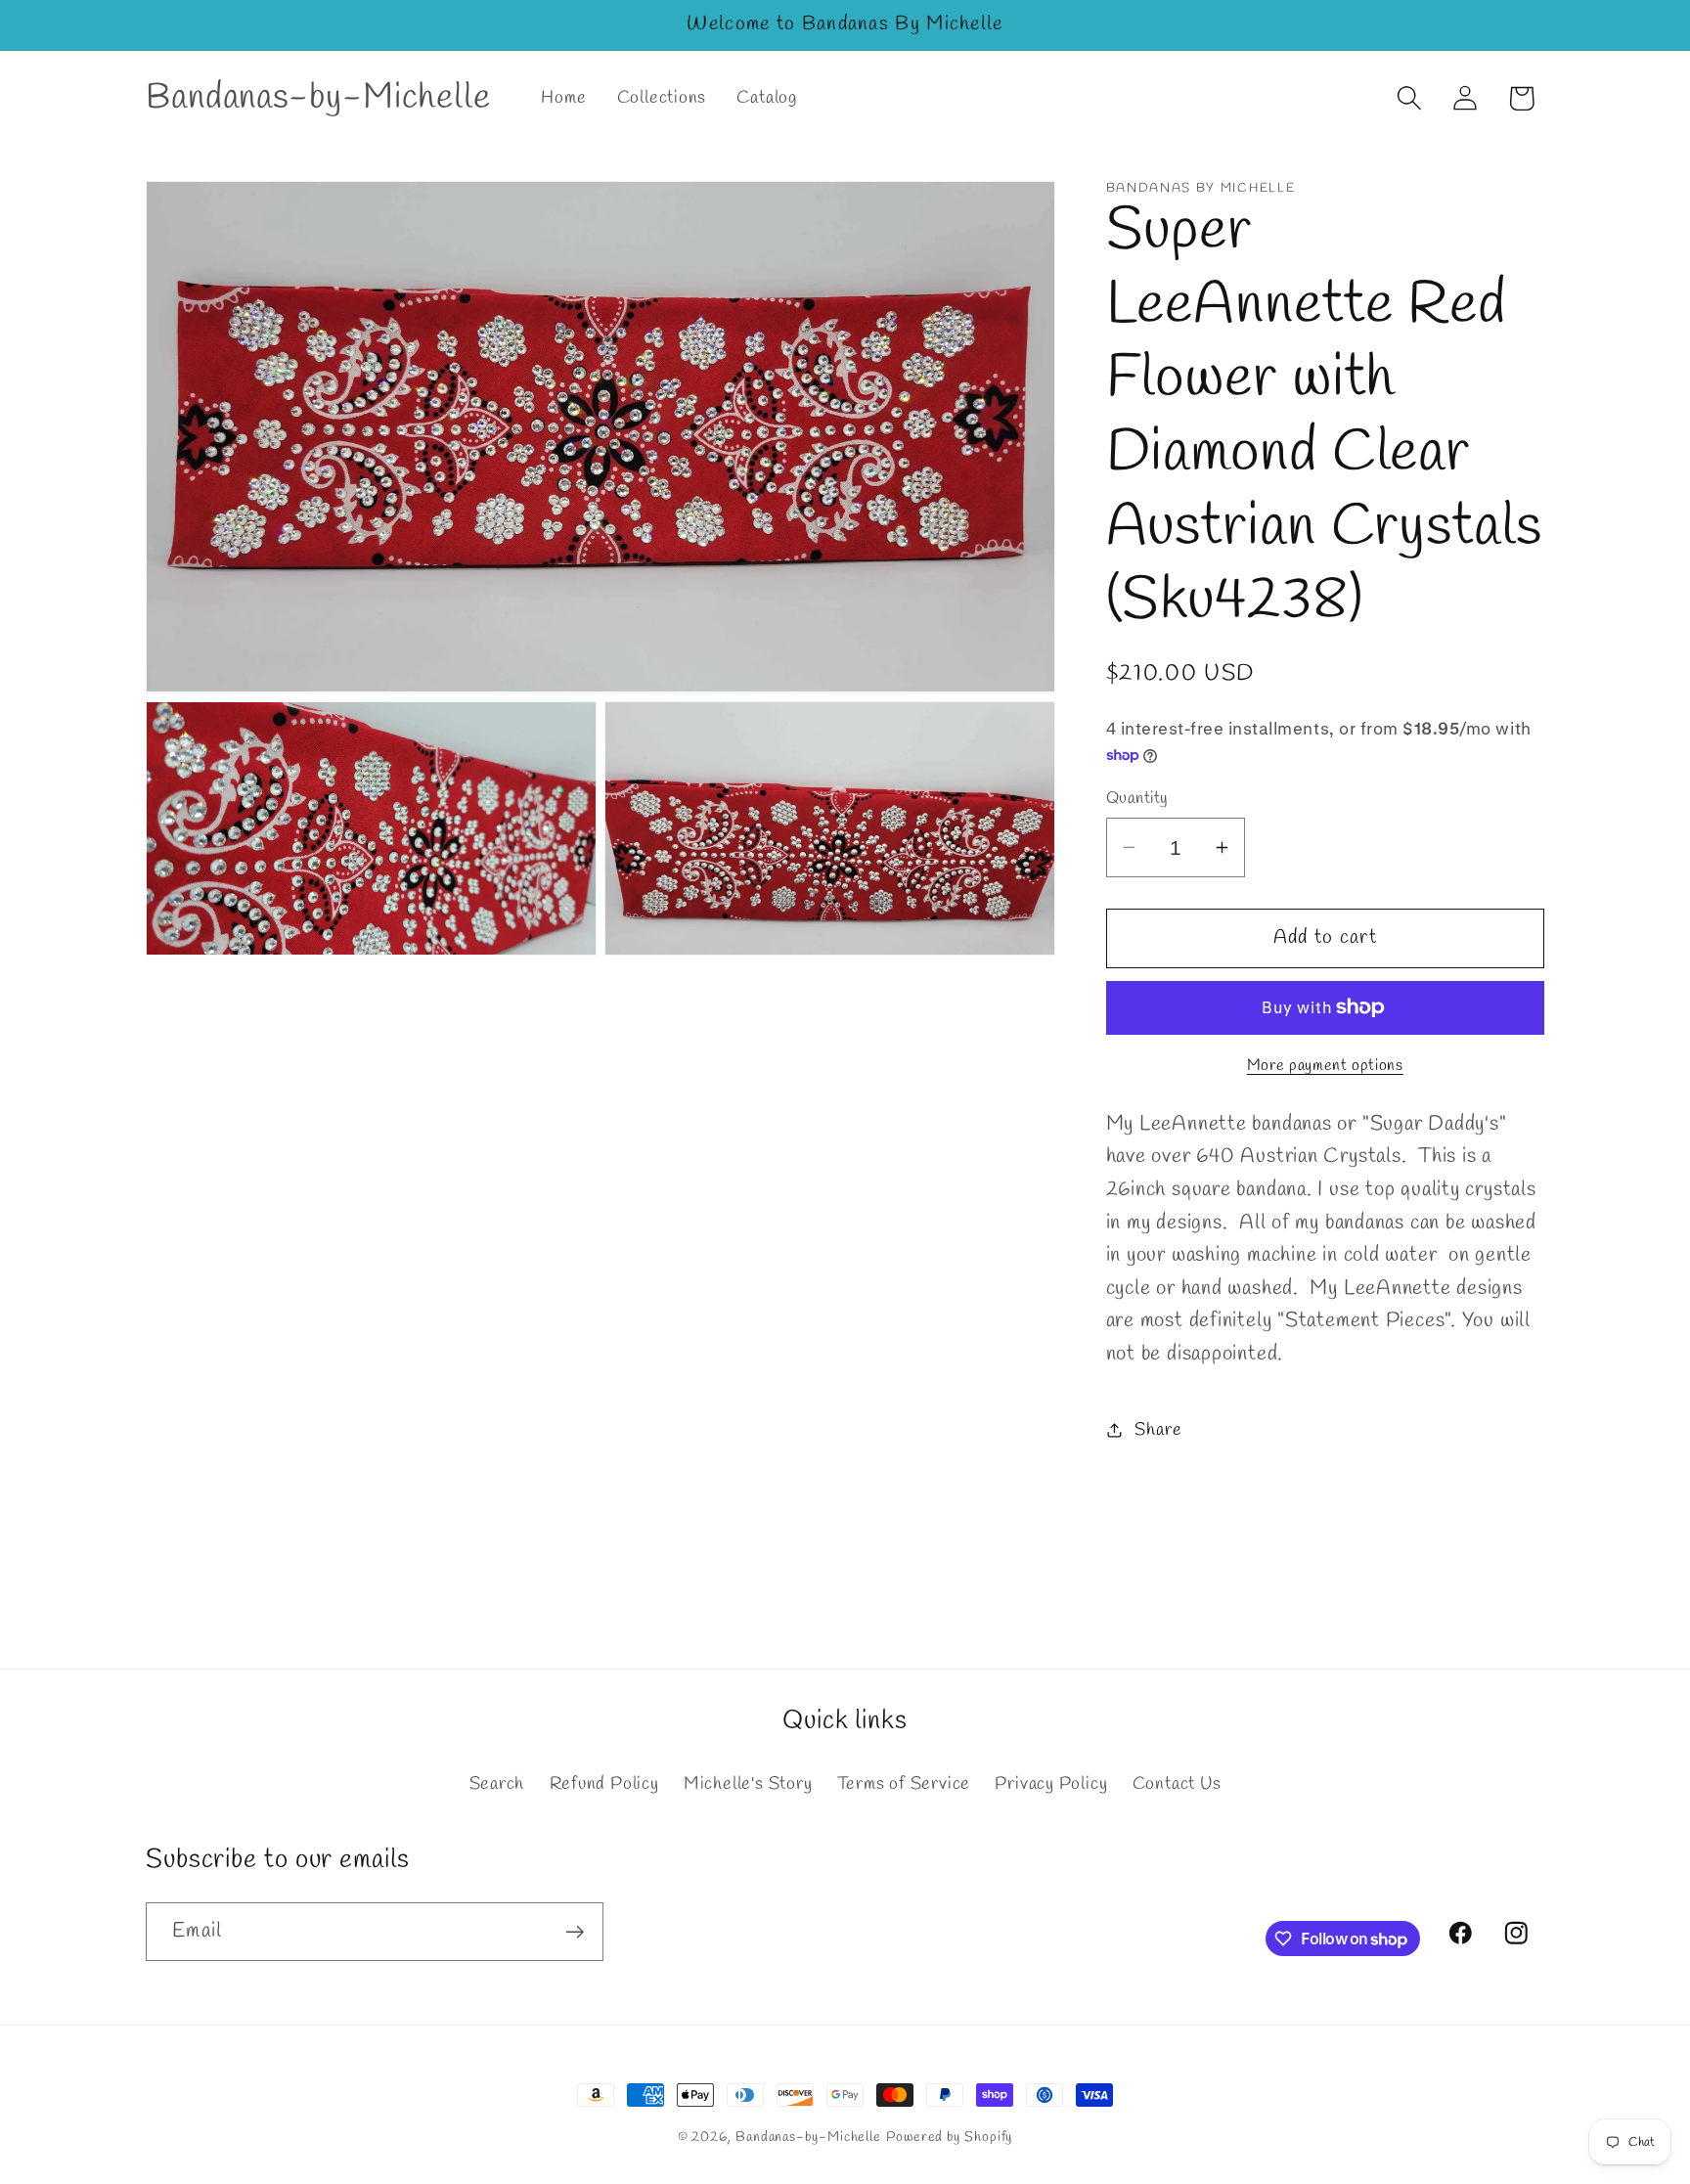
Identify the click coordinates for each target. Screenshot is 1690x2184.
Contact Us (1177, 1784)
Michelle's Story (748, 1784)
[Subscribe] (575, 1932)
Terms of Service (904, 1784)
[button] (1410, 98)
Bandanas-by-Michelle (808, 2138)
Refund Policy (604, 1784)
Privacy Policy (1051, 1784)
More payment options (1325, 1065)
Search (497, 1784)
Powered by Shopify (949, 2138)
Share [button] (1158, 1429)
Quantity (1137, 799)
